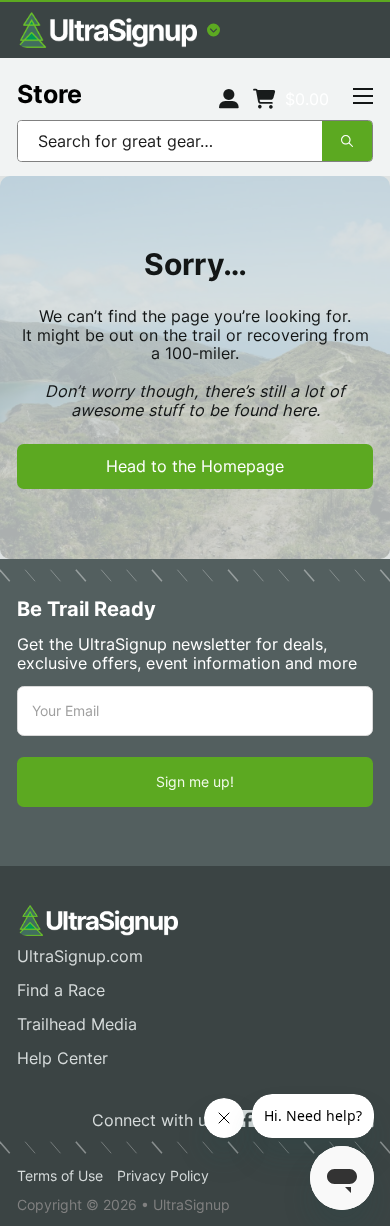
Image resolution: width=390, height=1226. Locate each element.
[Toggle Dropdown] (213, 30)
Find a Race (61, 990)
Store (49, 94)
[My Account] (229, 99)
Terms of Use (60, 1176)
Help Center (62, 1058)
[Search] (347, 141)
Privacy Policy (163, 1176)
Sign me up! (195, 781)
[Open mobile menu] (363, 96)
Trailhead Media (77, 1024)
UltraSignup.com (80, 956)
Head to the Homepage (195, 466)
